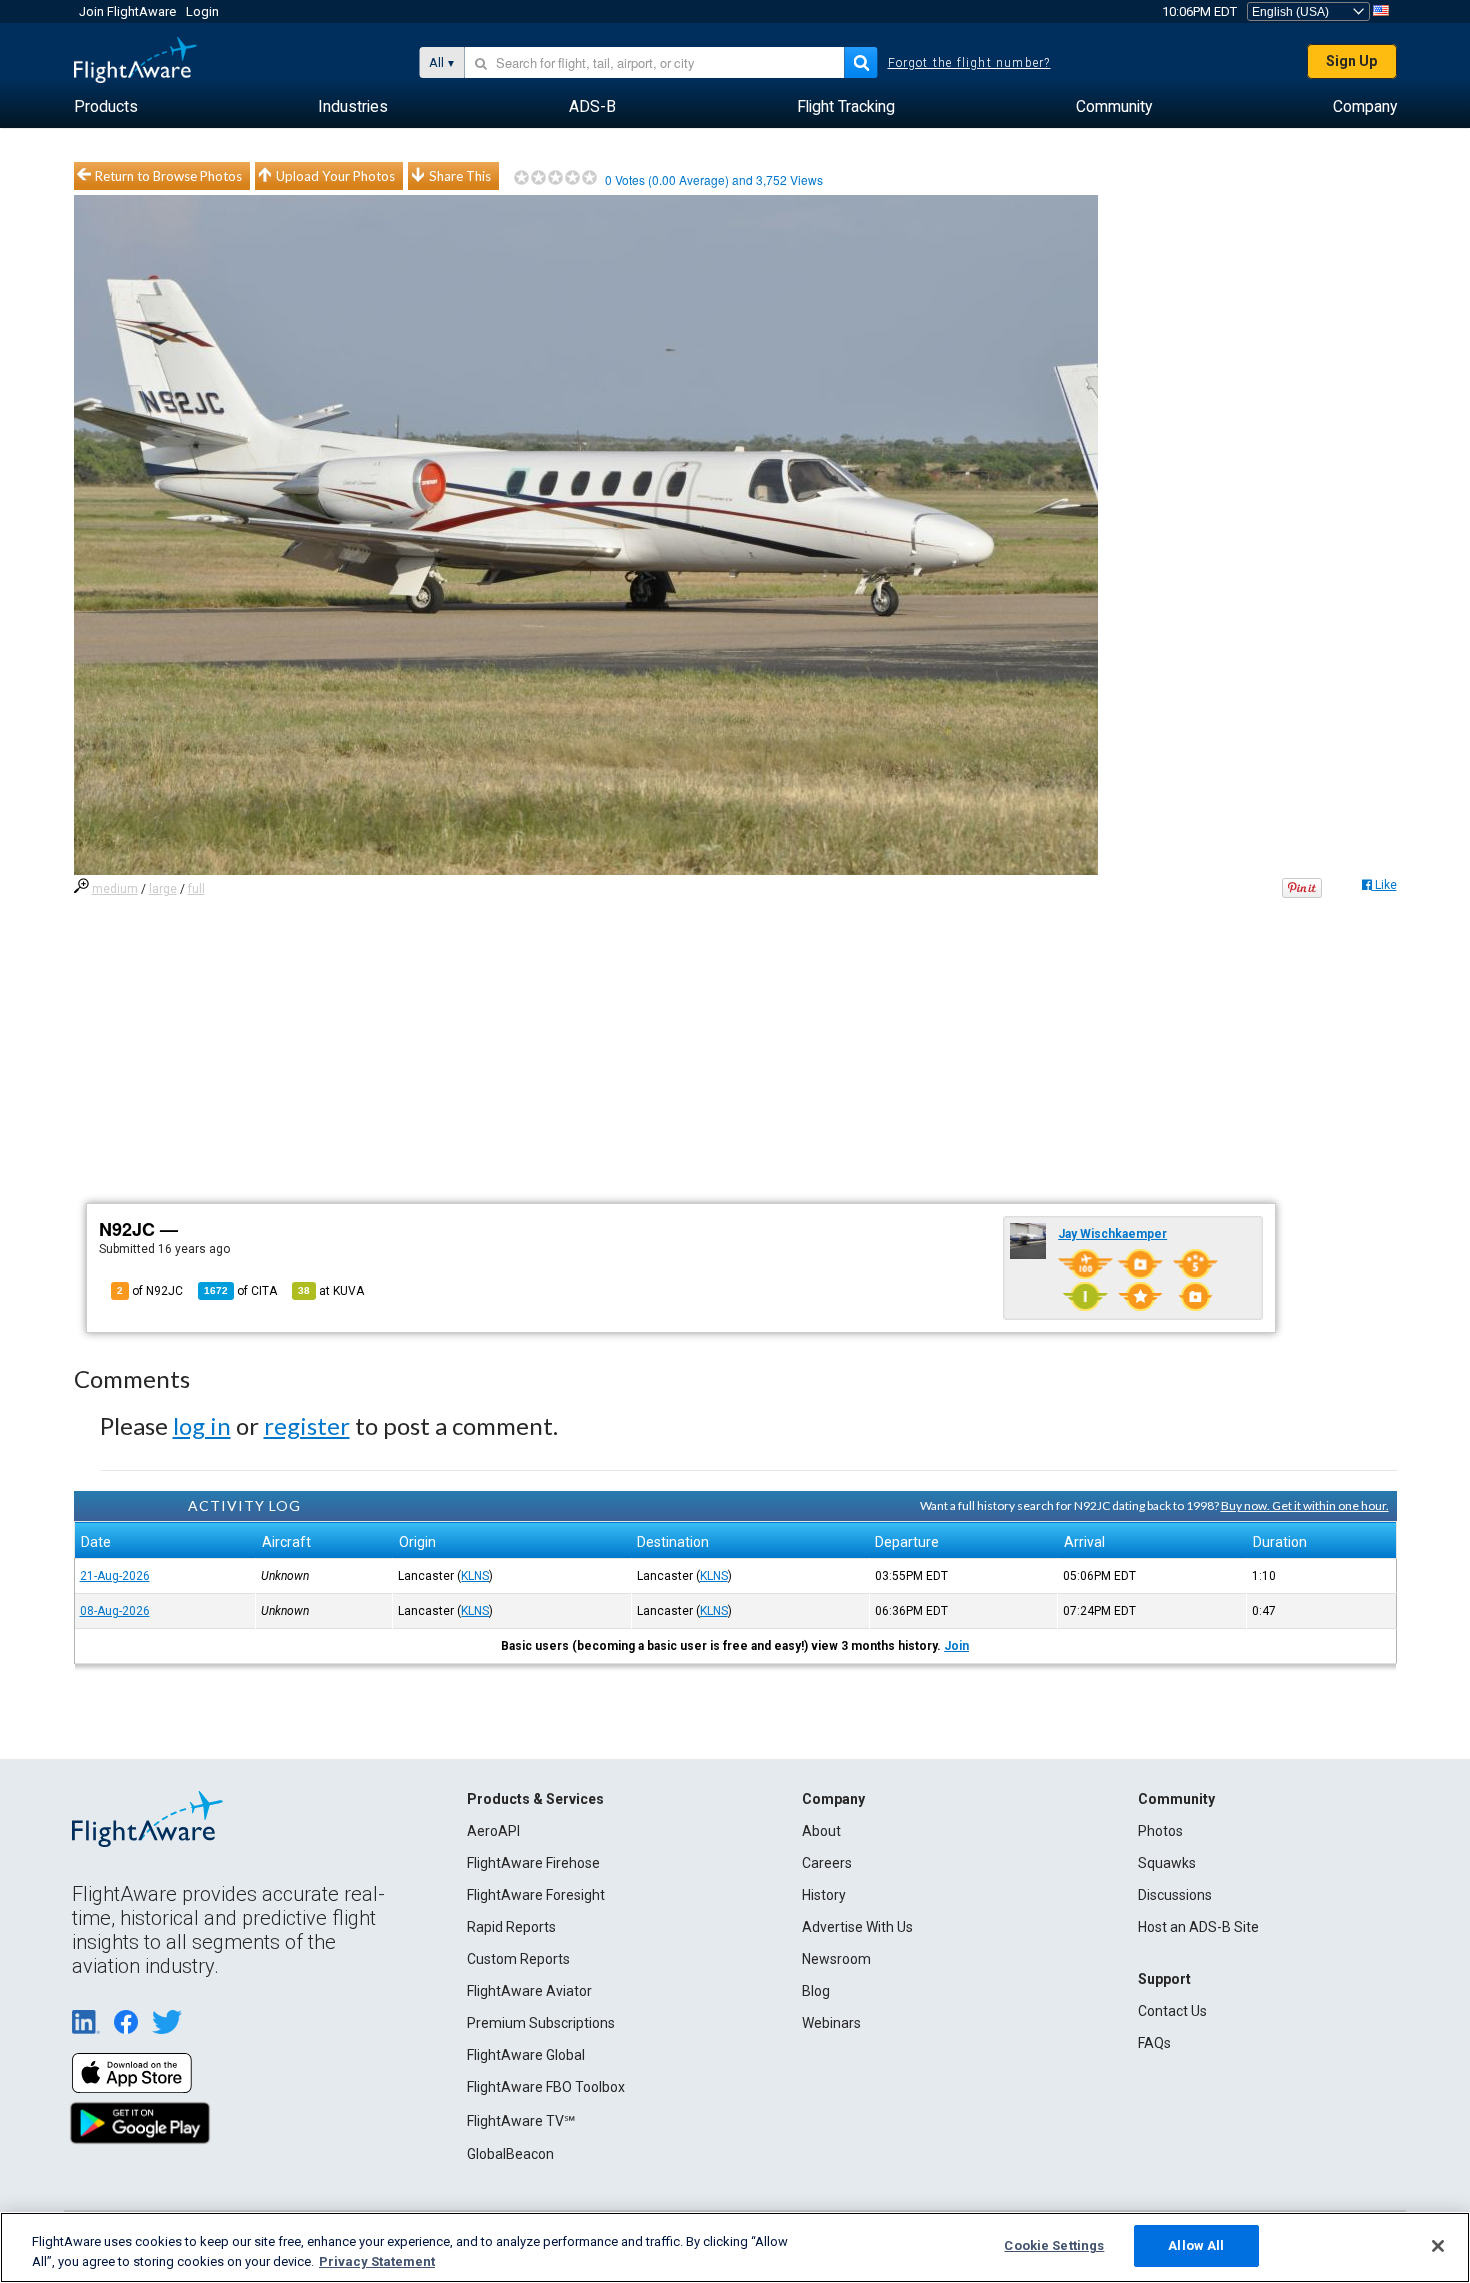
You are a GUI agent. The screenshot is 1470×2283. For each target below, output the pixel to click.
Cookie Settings (1054, 2245)
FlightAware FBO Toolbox (546, 2087)
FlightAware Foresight (536, 1895)
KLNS (475, 1576)
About (821, 1831)
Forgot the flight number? (969, 63)
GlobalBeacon (510, 2154)
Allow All (1196, 2245)
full (196, 889)
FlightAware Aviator (529, 1991)
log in (202, 1425)
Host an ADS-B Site (1198, 1927)
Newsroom (836, 1959)
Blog (816, 1991)
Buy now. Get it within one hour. (1305, 1505)
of (240, 1291)
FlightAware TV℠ (521, 2121)
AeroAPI (493, 1831)
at (331, 1291)
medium (115, 889)
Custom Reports (518, 1959)
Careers (827, 1863)
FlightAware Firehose (533, 1863)
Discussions (1175, 1895)
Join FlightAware (127, 11)
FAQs (1154, 2043)
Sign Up (1351, 61)
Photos (1160, 1831)
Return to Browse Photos (168, 176)
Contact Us (1172, 2011)
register (307, 1425)
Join (956, 1646)
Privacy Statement (377, 2261)
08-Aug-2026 (115, 1611)
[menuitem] (106, 107)
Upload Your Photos (335, 176)
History (824, 1895)
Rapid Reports (511, 1927)
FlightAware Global (526, 2055)
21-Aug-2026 (115, 1576)
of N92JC (150, 1291)
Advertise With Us (857, 1927)
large (163, 889)
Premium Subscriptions (541, 2023)
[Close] (1438, 2246)
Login (202, 11)
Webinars (831, 2023)
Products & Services (535, 1799)
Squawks (1167, 1863)
